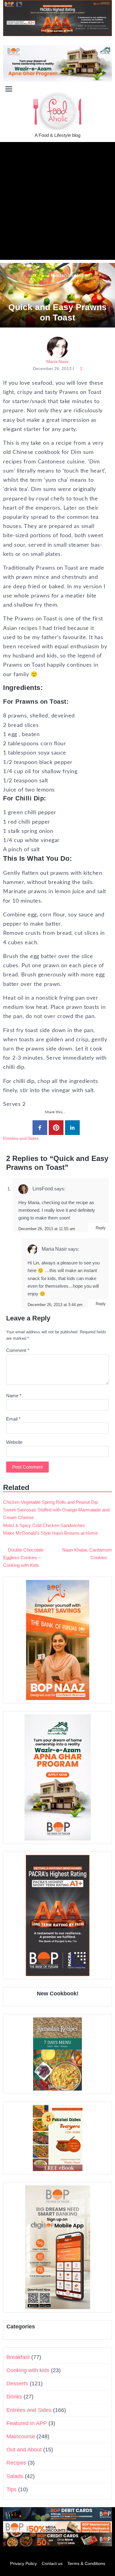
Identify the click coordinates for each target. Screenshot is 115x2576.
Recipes (16, 2463)
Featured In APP (27, 2423)
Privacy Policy (23, 2563)
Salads (15, 2476)
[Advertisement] (57, 202)
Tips (11, 2489)
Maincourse (21, 2436)
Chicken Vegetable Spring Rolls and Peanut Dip (50, 1502)
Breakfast (18, 2357)
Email (13, 1419)
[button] (107, 88)
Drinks (14, 2397)
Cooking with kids (28, 2370)
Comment (18, 1350)
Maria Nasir (57, 361)
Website (14, 1442)
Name (14, 1396)
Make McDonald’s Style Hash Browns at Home (50, 1533)
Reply (101, 1228)
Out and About (24, 2450)
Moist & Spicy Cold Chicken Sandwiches (44, 1525)
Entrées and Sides (21, 1138)
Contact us (52, 2563)
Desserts (17, 2383)
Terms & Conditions (86, 2563)
